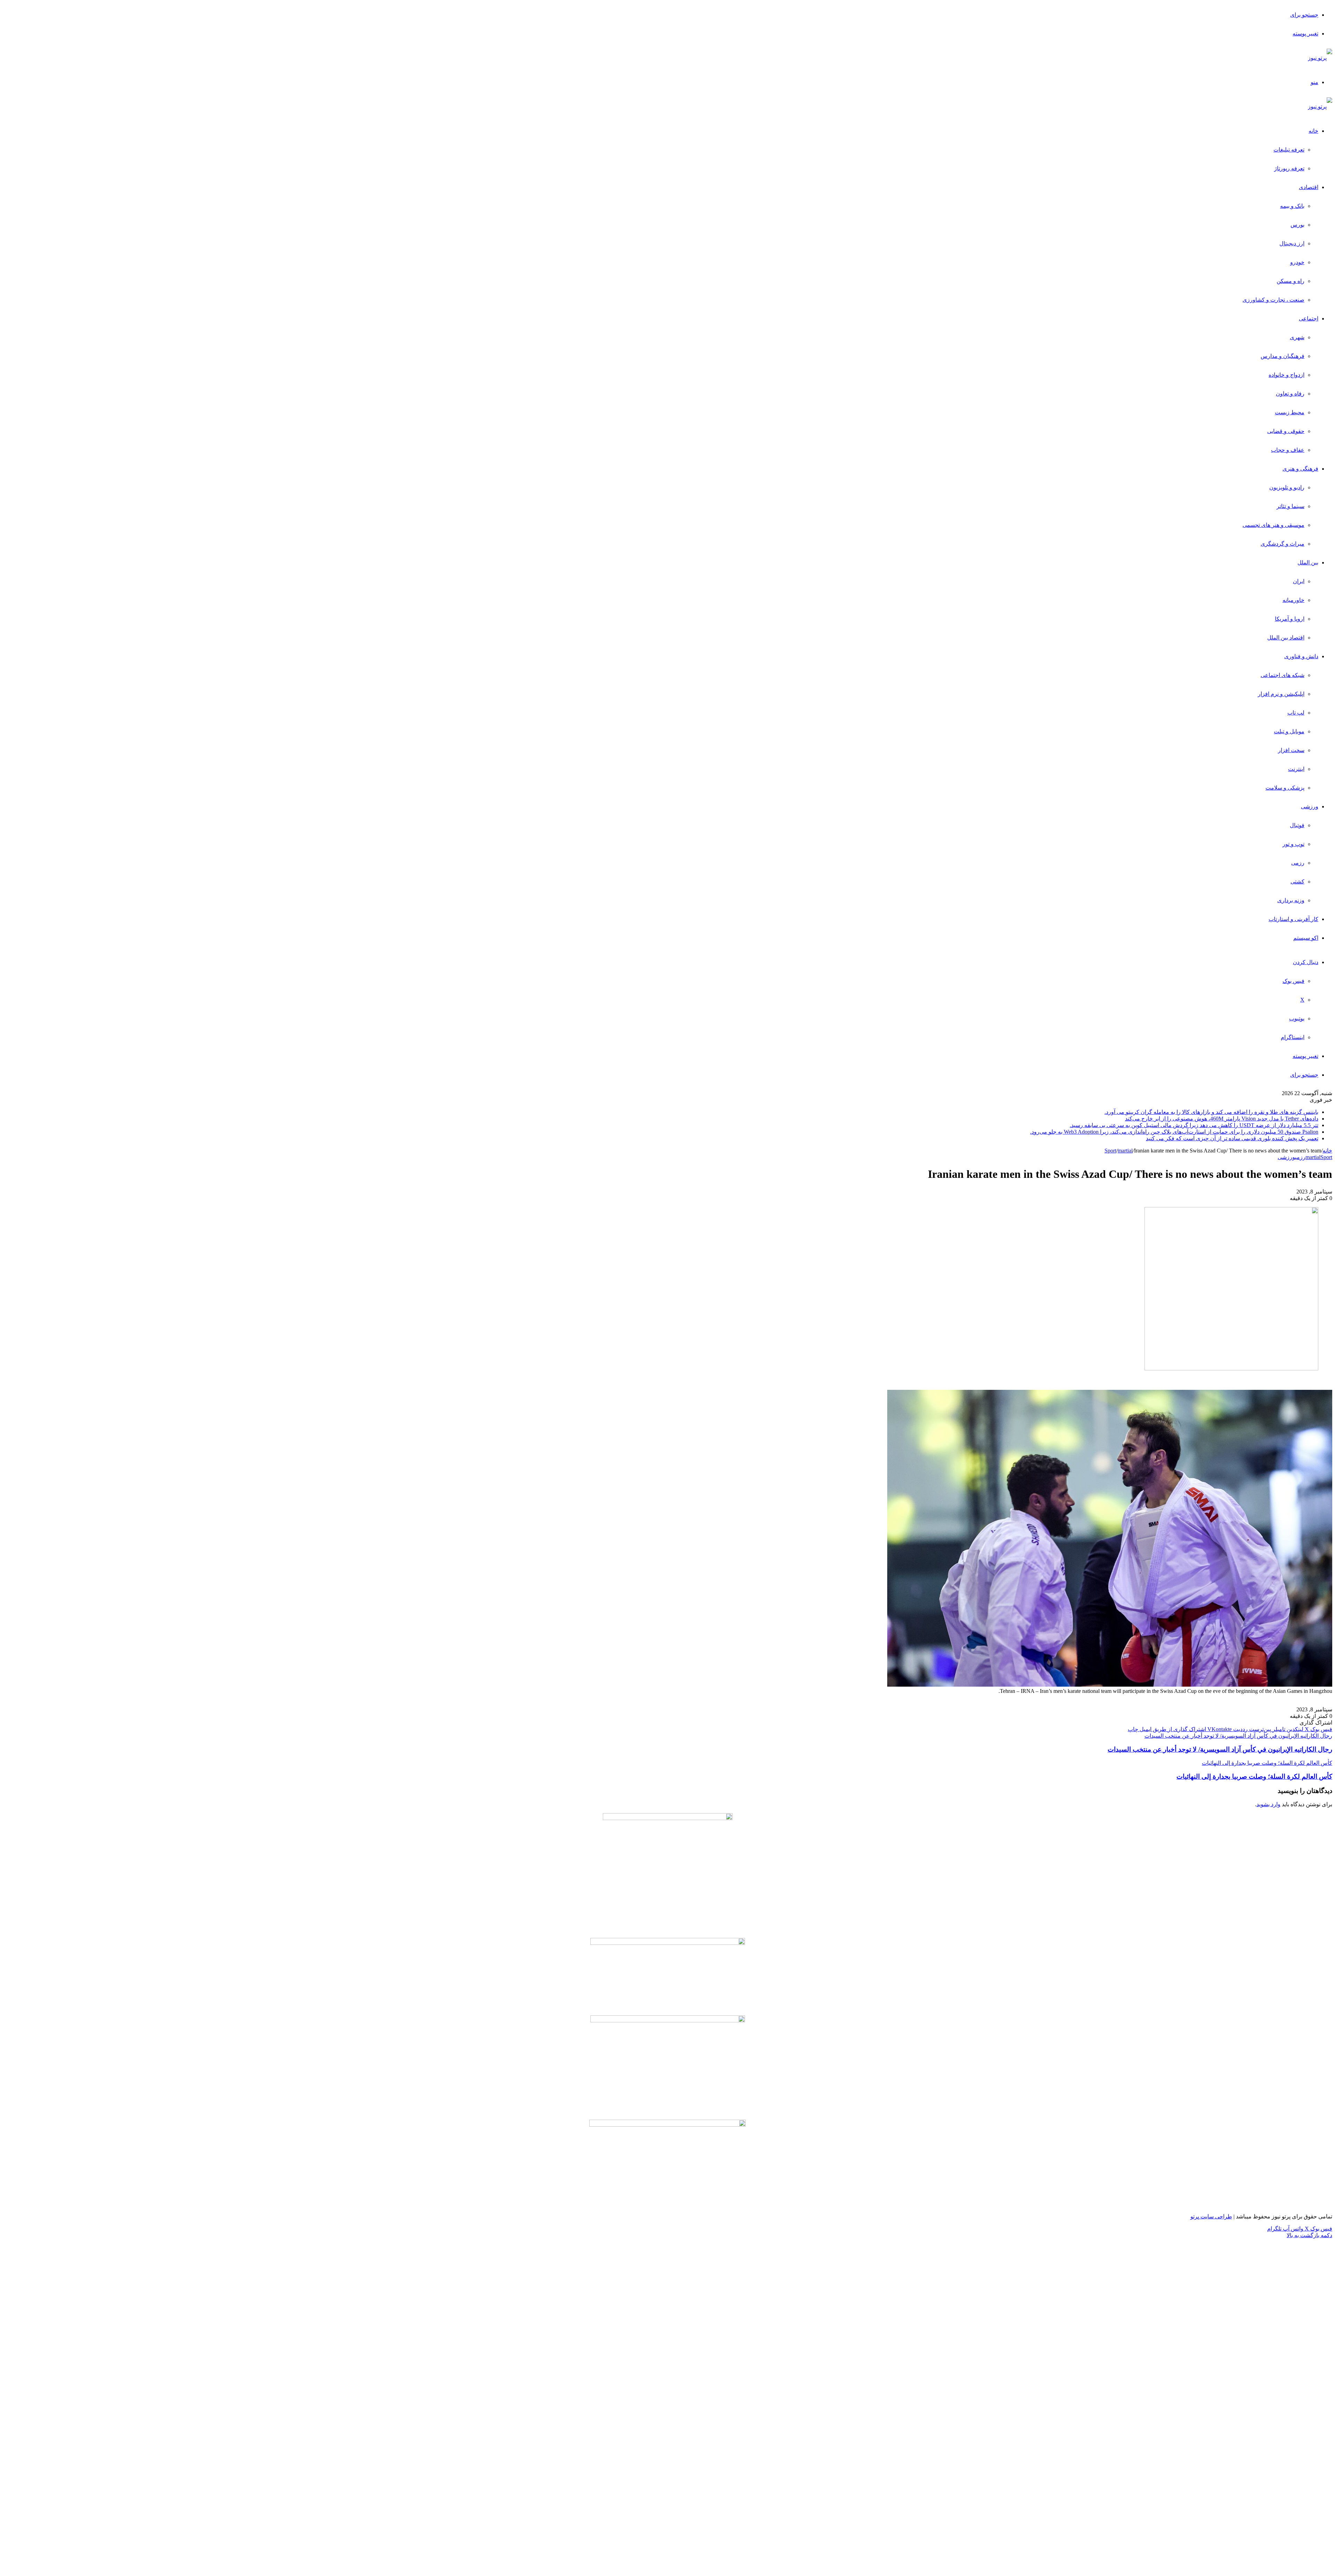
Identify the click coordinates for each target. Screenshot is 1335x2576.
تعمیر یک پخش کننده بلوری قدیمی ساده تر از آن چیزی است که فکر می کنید (1232, 1138)
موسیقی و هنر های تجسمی (1273, 525)
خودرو (1297, 262)
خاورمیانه (1293, 600)
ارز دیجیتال (1292, 243)
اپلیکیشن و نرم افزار (1281, 694)
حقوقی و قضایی (1286, 431)
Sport (1110, 1151)
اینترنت (1296, 769)
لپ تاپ (1296, 713)
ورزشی (1310, 806)
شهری (1297, 337)
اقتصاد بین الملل (1286, 638)
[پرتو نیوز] (1320, 58)
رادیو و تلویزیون (1287, 487)
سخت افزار (1291, 750)
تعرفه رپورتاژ (1289, 168)
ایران (1299, 581)
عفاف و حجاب (1288, 450)
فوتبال (1297, 825)
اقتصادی (1309, 187)
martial (1125, 1151)
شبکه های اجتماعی (1283, 675)
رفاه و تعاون (1290, 394)
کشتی (1297, 882)
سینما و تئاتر (1290, 506)
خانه (1313, 131)
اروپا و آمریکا (1290, 619)
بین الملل (1308, 563)
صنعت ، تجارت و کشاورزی (1273, 300)
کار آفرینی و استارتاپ (1293, 919)
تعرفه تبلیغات (1289, 150)
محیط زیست (1290, 412)
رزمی (1298, 863)
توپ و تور (1293, 844)
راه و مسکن (1290, 281)
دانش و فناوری (1301, 656)
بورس (1297, 225)
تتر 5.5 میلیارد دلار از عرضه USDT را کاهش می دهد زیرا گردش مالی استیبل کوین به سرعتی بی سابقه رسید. (1194, 1125)
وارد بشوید (1268, 1804)
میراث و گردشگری (1283, 544)
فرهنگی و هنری (1300, 469)
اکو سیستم (1306, 938)
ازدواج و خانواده (1287, 375)
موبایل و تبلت (1289, 731)
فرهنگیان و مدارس (1283, 356)
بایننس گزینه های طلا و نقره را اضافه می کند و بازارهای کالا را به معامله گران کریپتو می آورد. (1211, 1112)
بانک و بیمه (1292, 206)
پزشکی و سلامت (1285, 788)
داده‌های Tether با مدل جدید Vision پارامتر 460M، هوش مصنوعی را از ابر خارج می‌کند (1222, 1119)
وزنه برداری (1291, 900)
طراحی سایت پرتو (1211, 2216)
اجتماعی (1309, 319)
